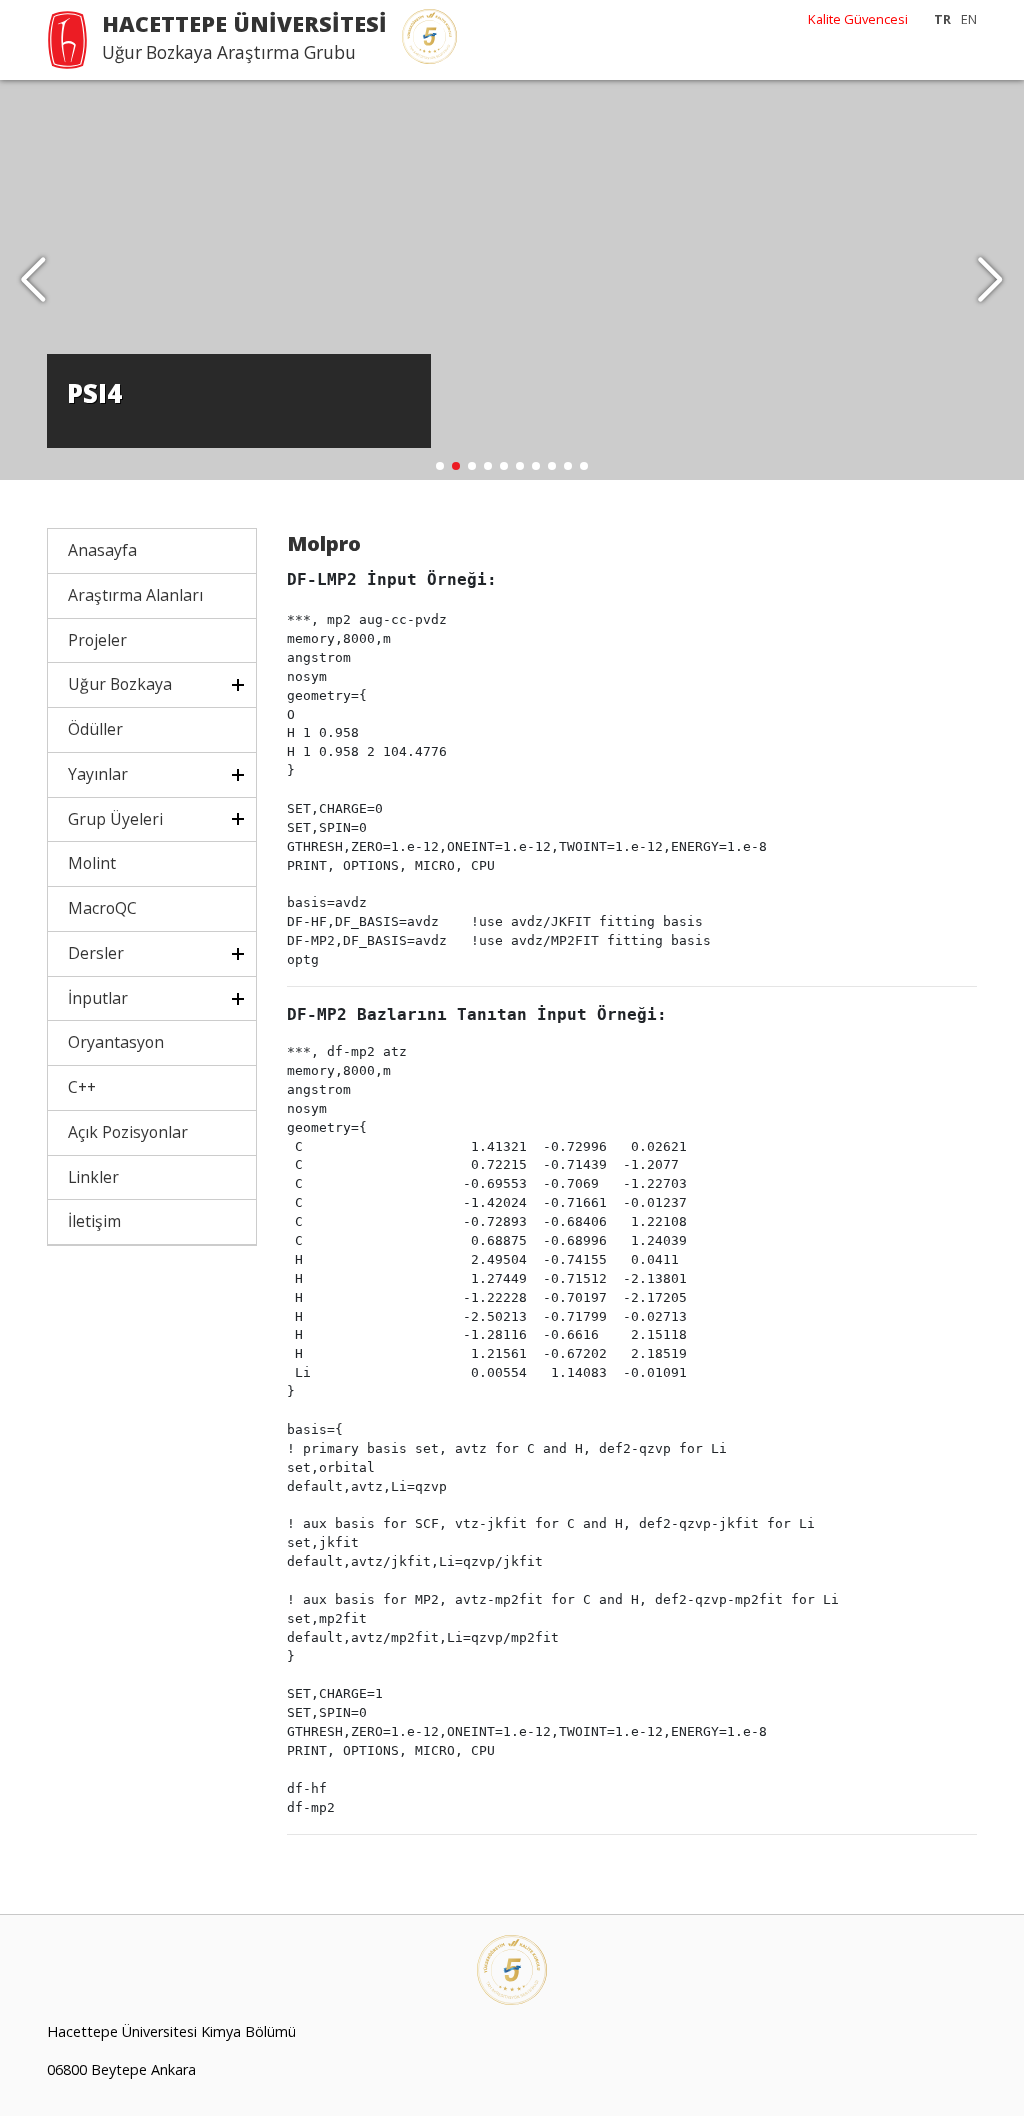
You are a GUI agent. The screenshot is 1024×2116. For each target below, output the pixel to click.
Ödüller (95, 729)
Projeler (97, 640)
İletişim (94, 1221)
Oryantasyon (116, 1042)
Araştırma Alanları (135, 595)
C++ (82, 1087)
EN (969, 19)
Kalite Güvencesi (858, 19)
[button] (990, 280)
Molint (92, 863)
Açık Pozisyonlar (128, 1132)
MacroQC (102, 908)
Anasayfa (102, 550)
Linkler (93, 1177)
